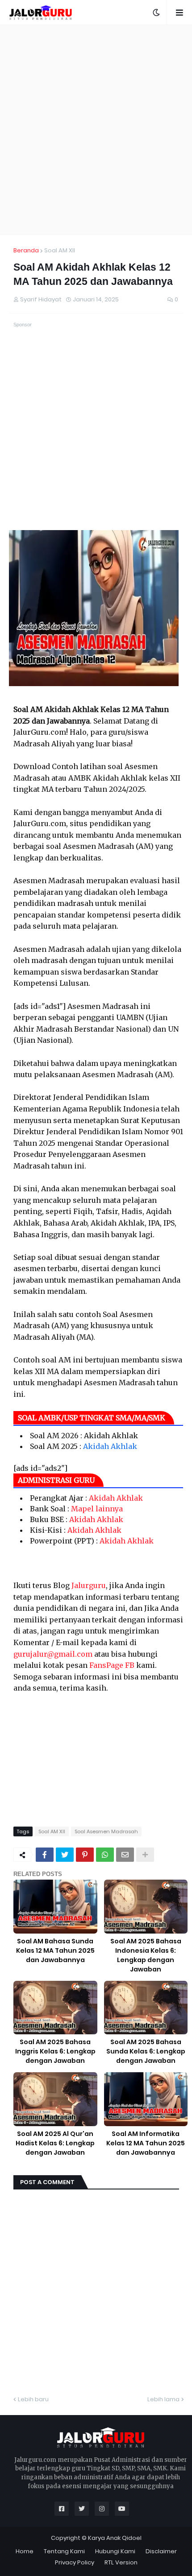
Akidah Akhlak (110, 1446)
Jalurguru (89, 1585)
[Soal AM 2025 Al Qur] (55, 2099)
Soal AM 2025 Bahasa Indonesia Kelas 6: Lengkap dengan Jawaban (146, 1955)
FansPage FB (112, 1665)
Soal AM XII (60, 250)
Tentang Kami (64, 2551)
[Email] (125, 1855)
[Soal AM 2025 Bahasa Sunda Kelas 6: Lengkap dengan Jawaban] (146, 2008)
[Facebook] (45, 1855)
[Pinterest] (85, 1855)
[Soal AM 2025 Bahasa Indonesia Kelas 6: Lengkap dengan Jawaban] (146, 1907)
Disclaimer (161, 2551)
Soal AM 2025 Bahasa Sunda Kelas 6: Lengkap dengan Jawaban (146, 2051)
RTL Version (121, 2562)
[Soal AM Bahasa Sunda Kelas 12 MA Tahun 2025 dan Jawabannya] (55, 1907)
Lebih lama (163, 2399)
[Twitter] (65, 1855)
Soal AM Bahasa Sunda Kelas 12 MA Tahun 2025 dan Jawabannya (55, 1951)
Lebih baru (33, 2399)
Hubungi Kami (115, 2551)
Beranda (26, 250)
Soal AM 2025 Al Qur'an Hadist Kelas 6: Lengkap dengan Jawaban (55, 2143)
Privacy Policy (75, 2562)
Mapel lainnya (97, 1509)
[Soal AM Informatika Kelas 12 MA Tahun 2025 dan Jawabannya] (146, 2099)
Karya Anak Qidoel (115, 2538)
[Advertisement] (96, 130)
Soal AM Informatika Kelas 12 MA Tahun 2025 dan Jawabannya (146, 2143)
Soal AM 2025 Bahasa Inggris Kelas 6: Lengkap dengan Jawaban (55, 2051)
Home (25, 2551)
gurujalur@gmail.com (53, 1654)
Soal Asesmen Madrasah (106, 1831)
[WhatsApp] (105, 1855)
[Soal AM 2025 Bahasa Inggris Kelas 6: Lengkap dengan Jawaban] (55, 2008)
